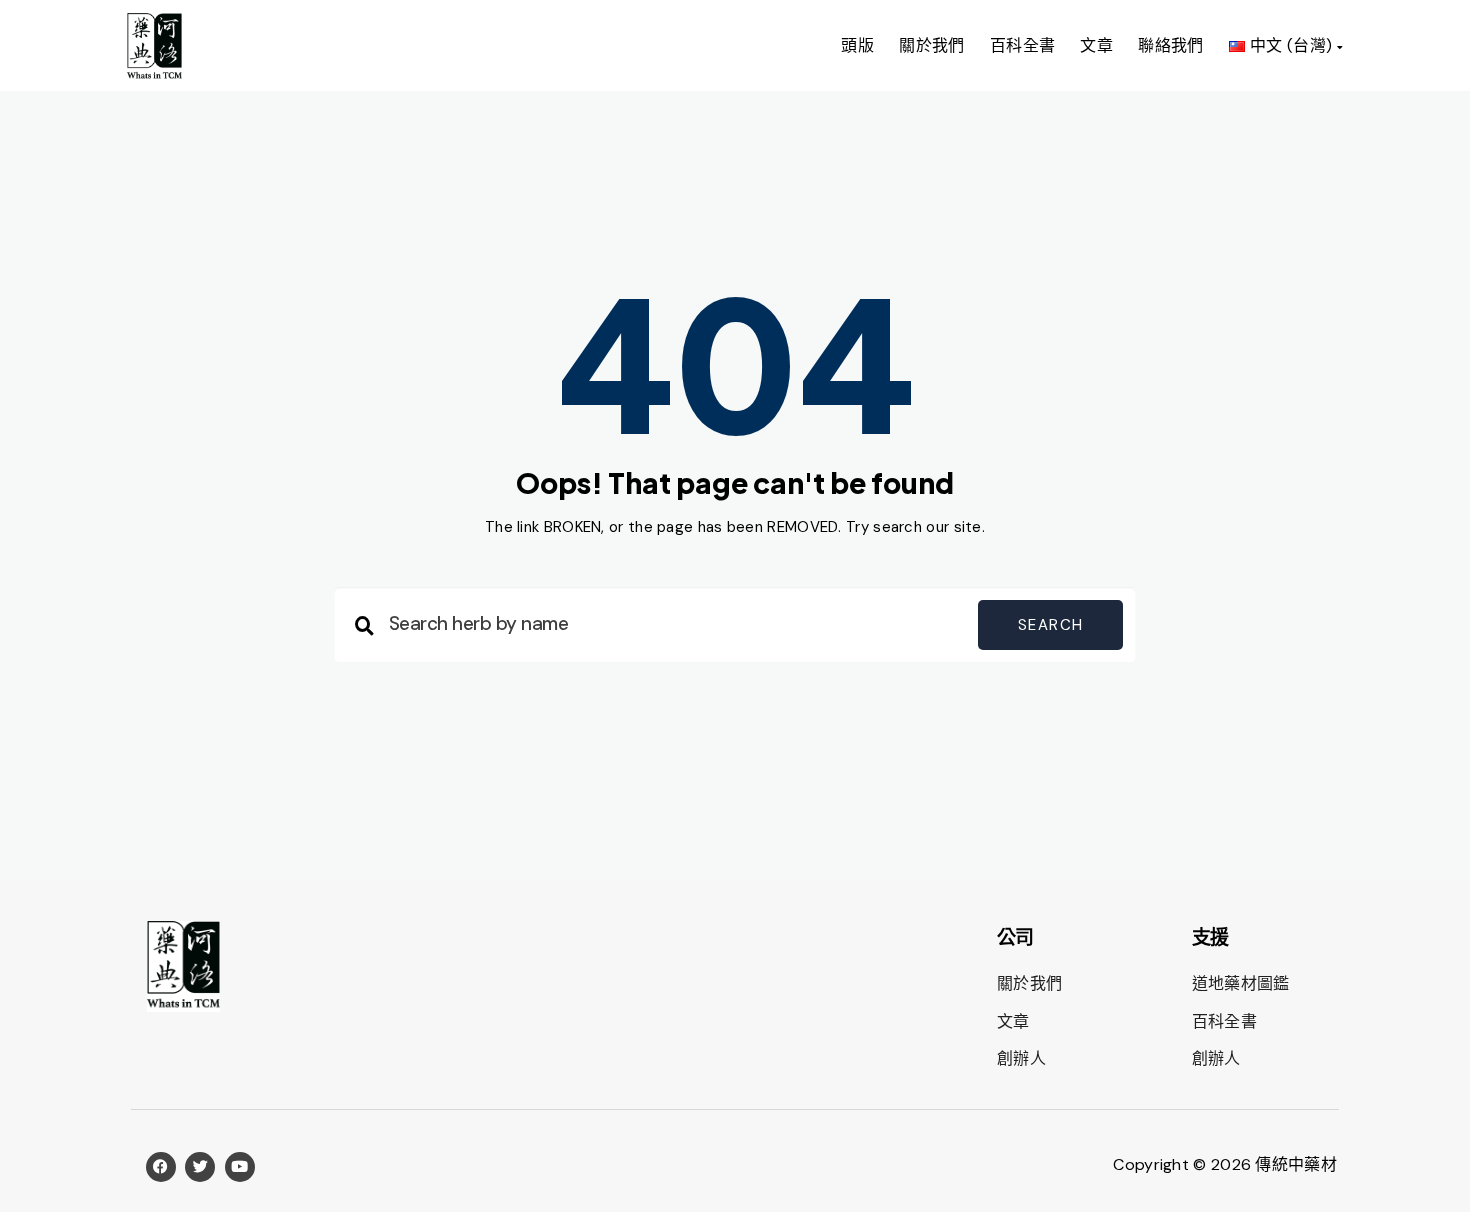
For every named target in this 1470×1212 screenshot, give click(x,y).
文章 (1096, 45)
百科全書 (1023, 45)
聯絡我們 (1171, 45)
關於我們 (932, 45)
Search (1050, 625)
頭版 (857, 45)
